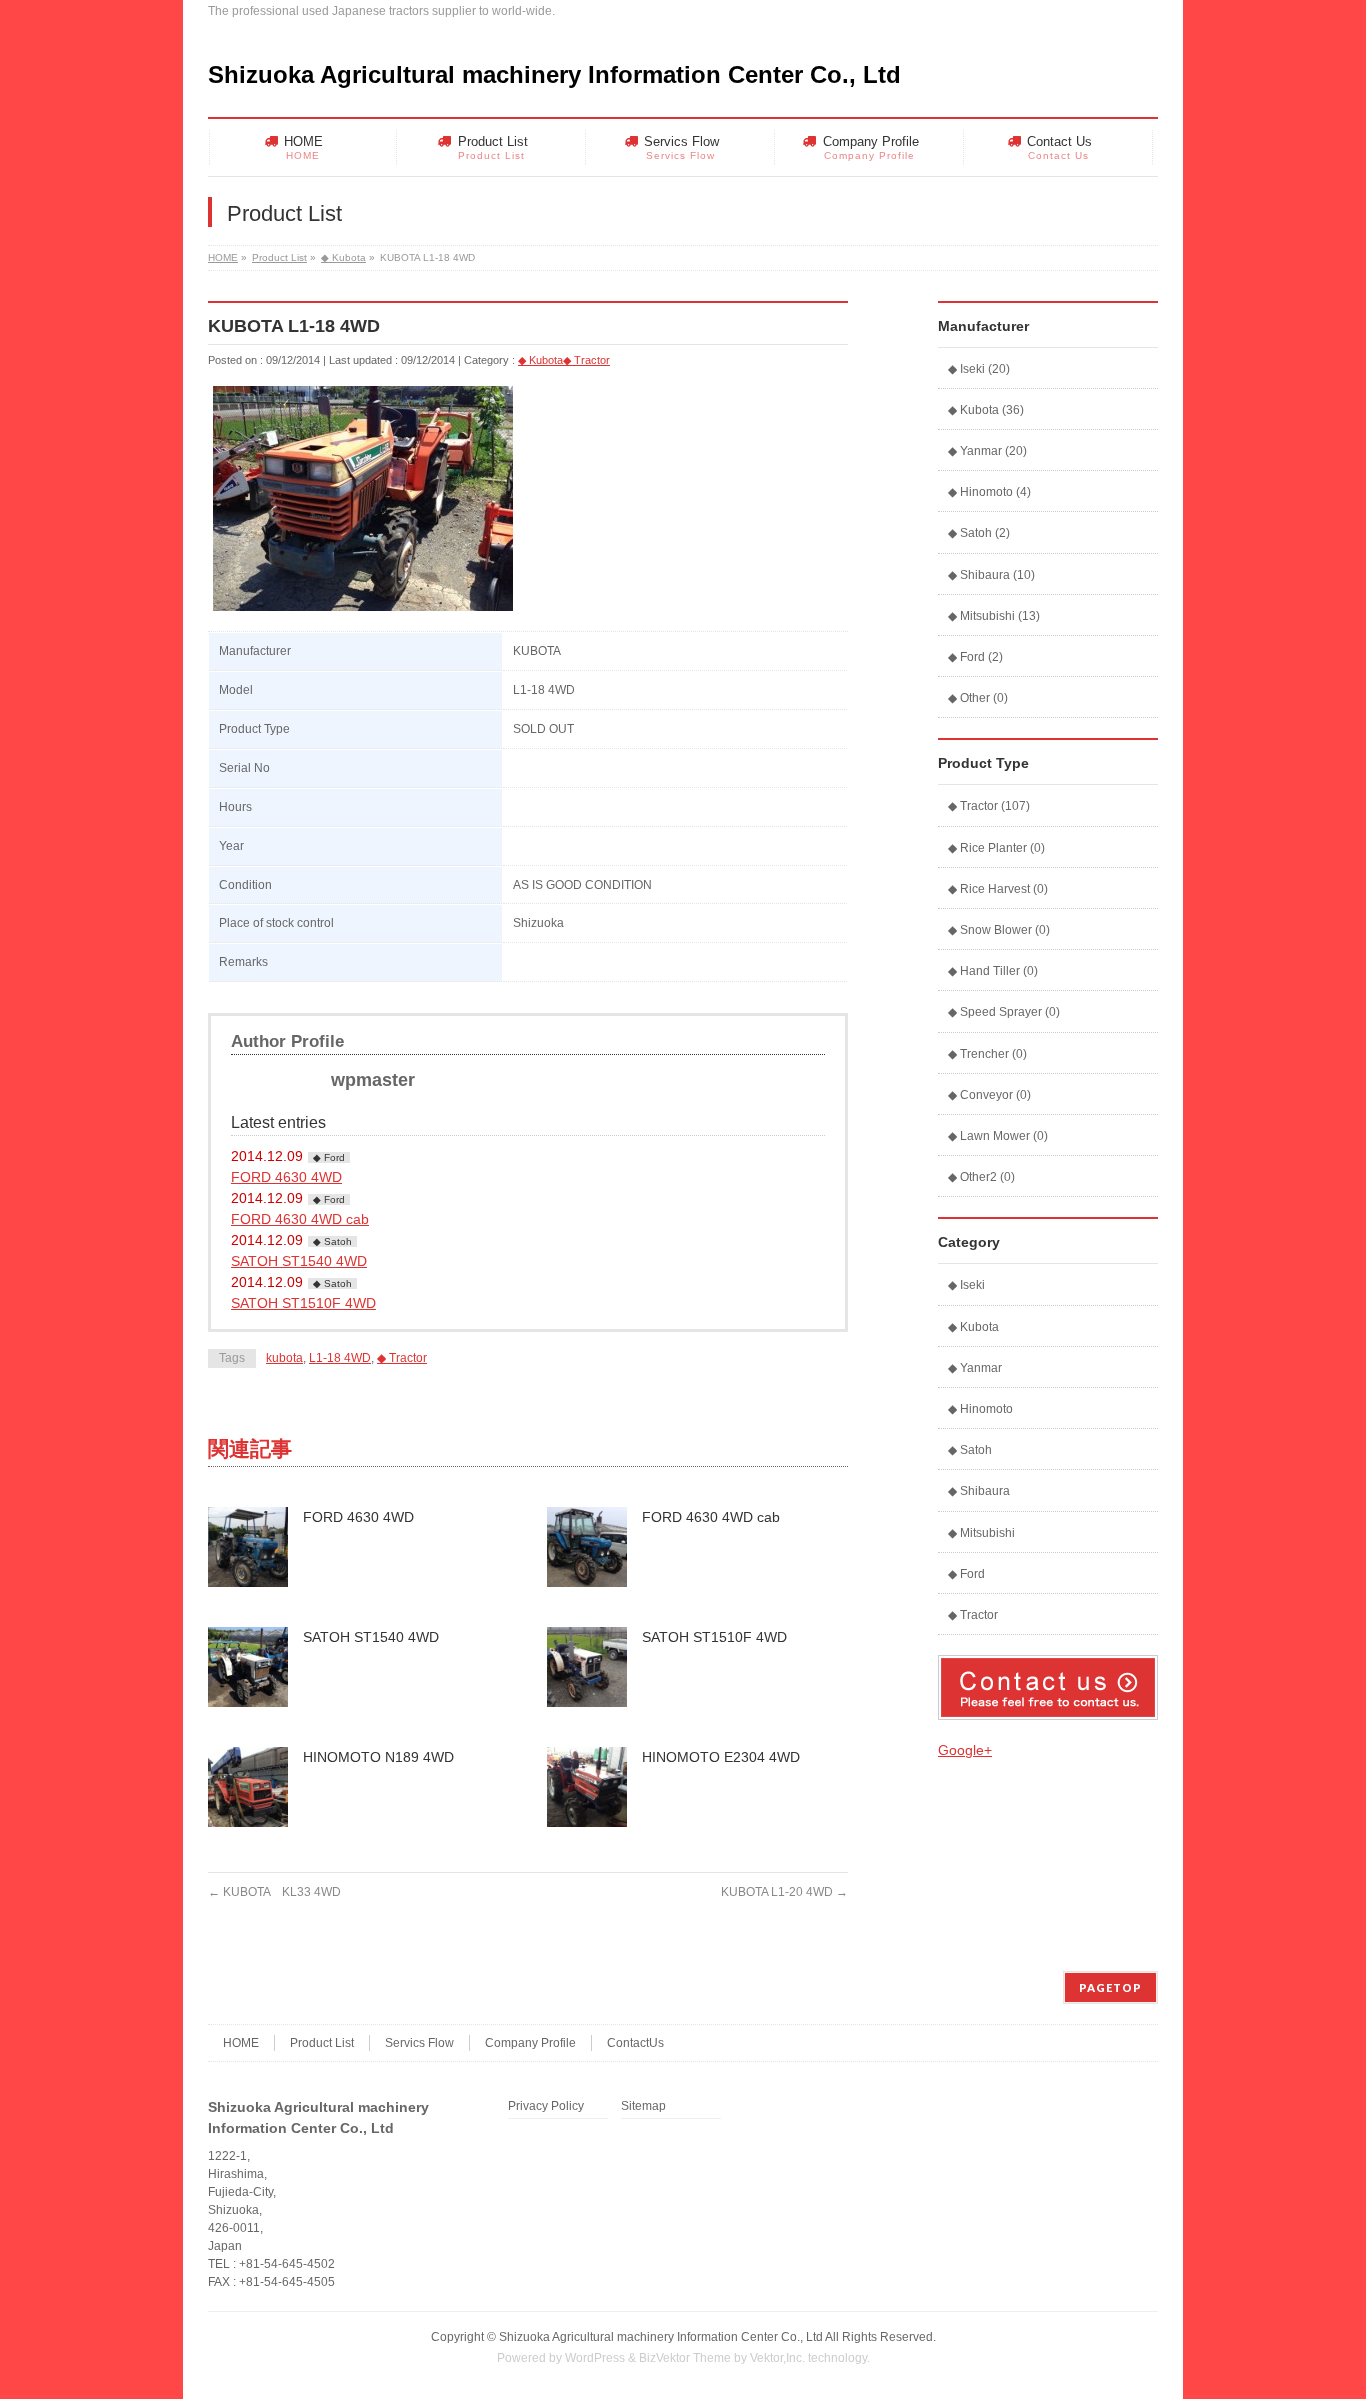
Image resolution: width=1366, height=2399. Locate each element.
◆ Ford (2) (975, 657)
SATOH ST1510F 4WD (303, 1303)
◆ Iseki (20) (979, 369)
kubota (284, 1358)
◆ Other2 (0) (981, 1177)
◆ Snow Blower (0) (999, 930)
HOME (223, 257)
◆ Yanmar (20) (987, 451)
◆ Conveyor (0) (989, 1095)
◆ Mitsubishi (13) (994, 616)
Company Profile (530, 2043)
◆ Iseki (966, 1285)
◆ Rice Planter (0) (996, 848)
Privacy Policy (546, 2106)
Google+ (965, 1750)
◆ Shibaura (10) (991, 575)
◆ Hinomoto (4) (989, 492)
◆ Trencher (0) (987, 1054)
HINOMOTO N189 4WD (378, 1757)
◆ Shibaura (979, 1491)
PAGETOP (1110, 1987)
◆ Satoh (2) (979, 533)
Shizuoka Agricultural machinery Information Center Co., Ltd (554, 74)
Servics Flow (419, 2043)
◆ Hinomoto (980, 1409)
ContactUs (635, 2043)
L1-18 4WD (340, 1358)
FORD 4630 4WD (286, 1177)
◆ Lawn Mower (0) (998, 1136)
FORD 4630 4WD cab (300, 1219)
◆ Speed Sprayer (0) (1004, 1012)
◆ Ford (329, 1157)
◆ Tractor (586, 360)
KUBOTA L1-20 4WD (784, 1892)
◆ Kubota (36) (986, 410)
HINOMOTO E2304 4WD (721, 1757)
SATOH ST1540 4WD (299, 1261)
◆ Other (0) (978, 698)
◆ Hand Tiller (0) (993, 971)
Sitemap (643, 2106)
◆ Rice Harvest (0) (998, 889)
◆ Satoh (332, 1241)
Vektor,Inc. (777, 2358)
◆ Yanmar (975, 1368)
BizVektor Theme (685, 2358)
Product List (279, 257)
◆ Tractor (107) (989, 806)
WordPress (595, 2358)
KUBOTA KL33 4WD (274, 1892)
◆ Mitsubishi (981, 1533)
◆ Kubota (343, 257)
